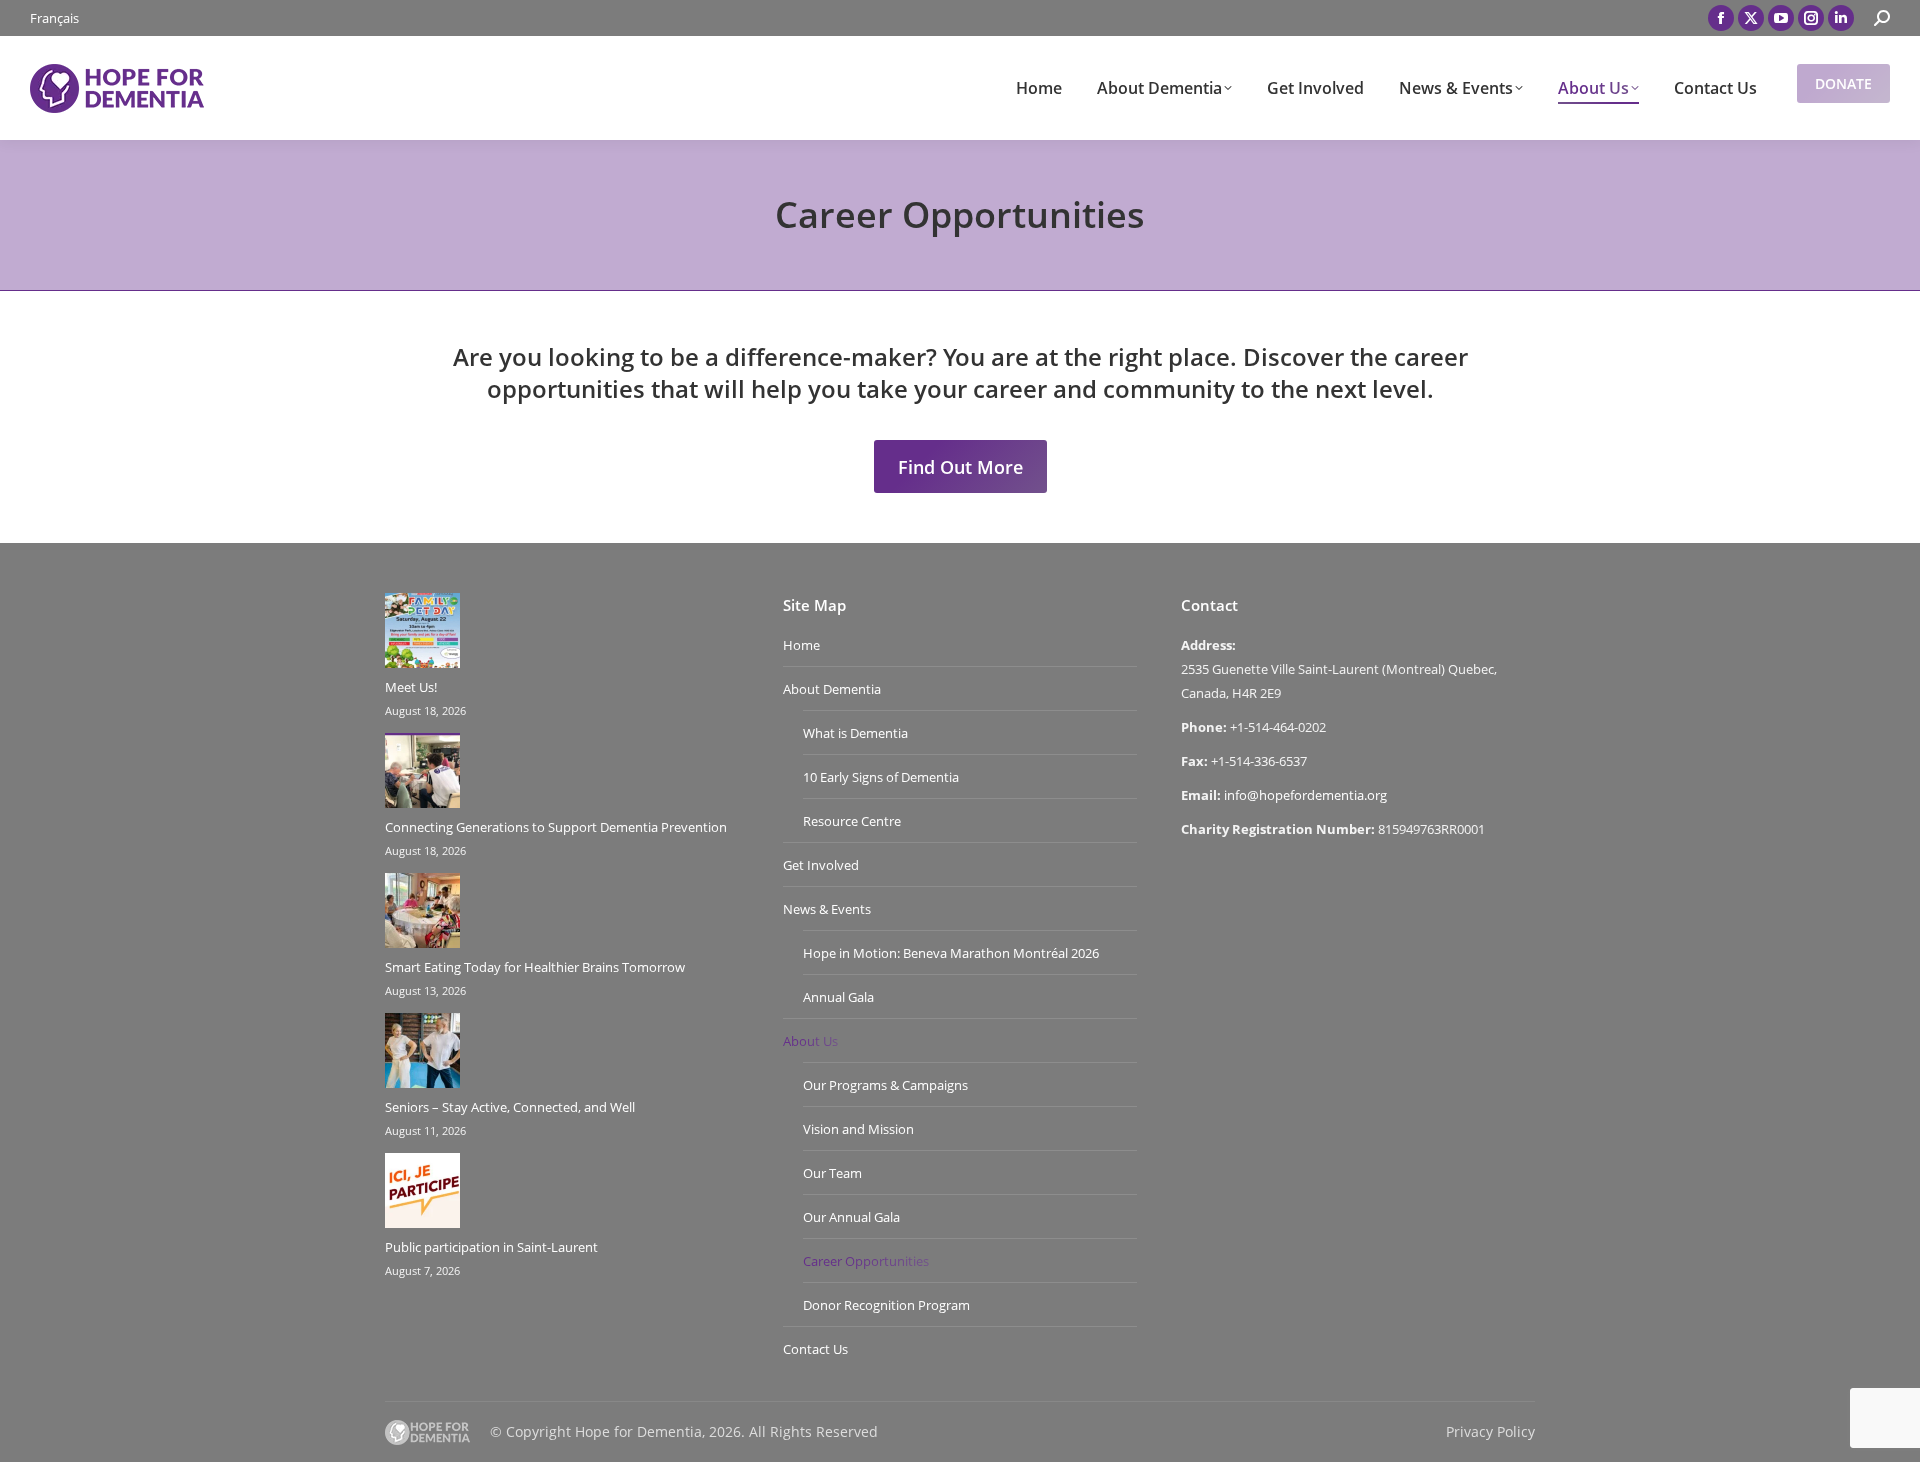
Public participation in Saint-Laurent (491, 1247)
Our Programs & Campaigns (885, 1085)
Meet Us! (411, 687)
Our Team (832, 1173)
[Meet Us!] (422, 634)
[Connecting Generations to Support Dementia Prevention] (422, 774)
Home (801, 645)
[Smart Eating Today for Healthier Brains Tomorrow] (422, 914)
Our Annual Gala (851, 1217)
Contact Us (815, 1349)
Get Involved (821, 865)
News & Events (827, 909)
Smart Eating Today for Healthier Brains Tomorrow (535, 967)
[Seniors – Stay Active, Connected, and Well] (422, 1054)
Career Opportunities (866, 1261)
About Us (810, 1041)
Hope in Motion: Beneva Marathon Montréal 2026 (951, 953)
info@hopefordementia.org (1305, 795)
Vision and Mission (858, 1129)
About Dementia (832, 689)
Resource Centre (852, 821)
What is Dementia (855, 733)
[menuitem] (54, 18)
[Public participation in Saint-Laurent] (422, 1194)
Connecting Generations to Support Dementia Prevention (556, 827)
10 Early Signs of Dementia (881, 777)
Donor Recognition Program (886, 1305)
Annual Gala (838, 997)
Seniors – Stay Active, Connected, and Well (510, 1107)
